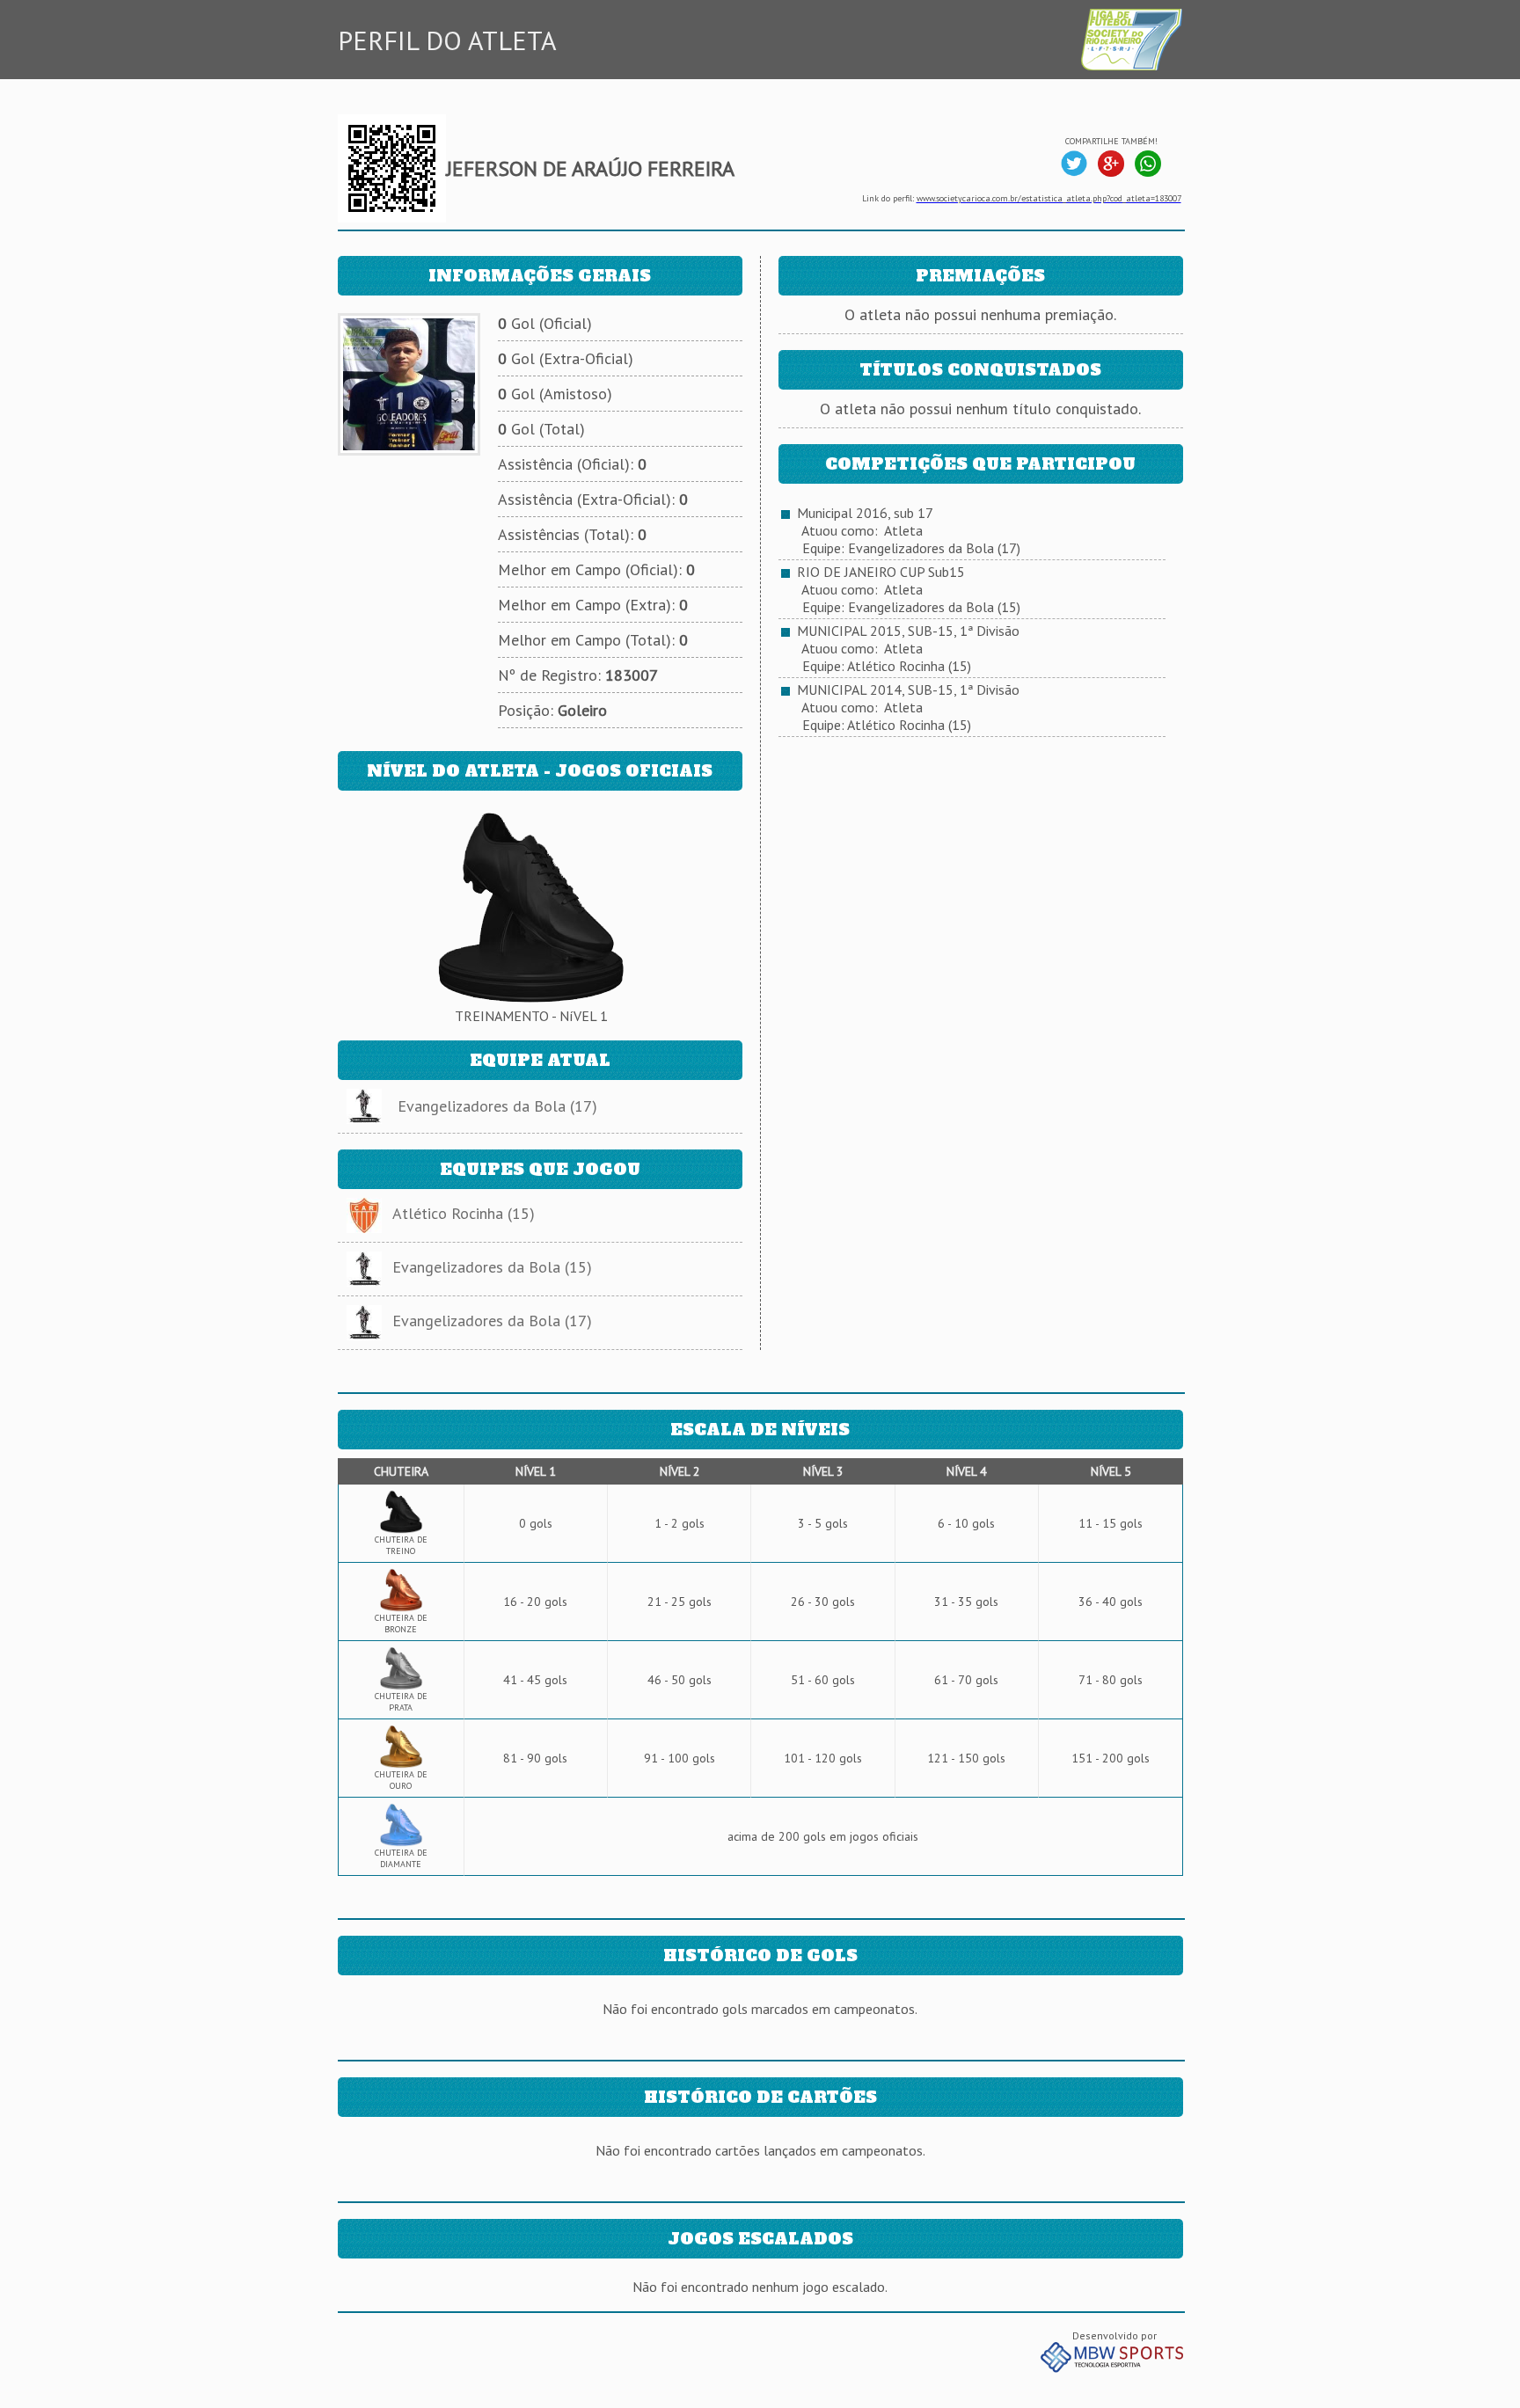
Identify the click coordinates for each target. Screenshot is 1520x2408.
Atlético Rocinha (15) (464, 1213)
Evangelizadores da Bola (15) (492, 1267)
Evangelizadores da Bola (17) (497, 1106)
